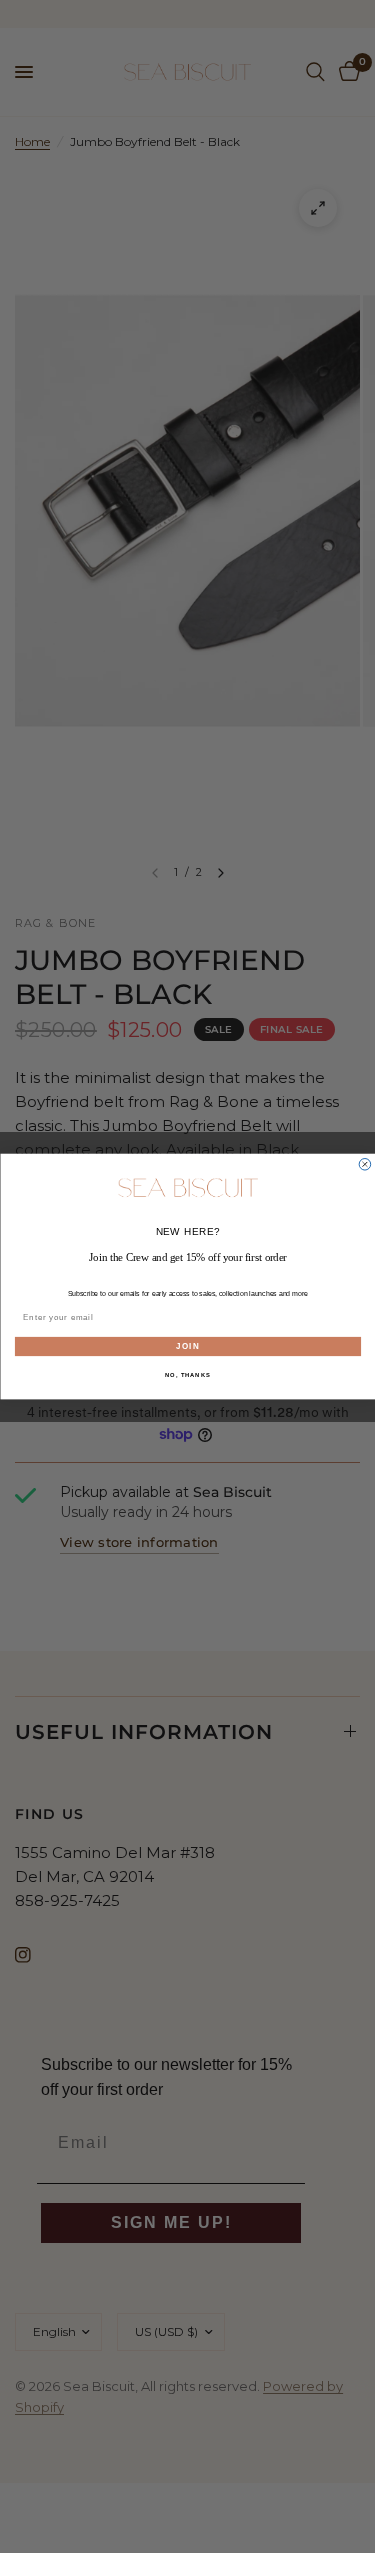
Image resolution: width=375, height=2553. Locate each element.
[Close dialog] (365, 1164)
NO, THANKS (188, 1375)
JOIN (188, 1346)
